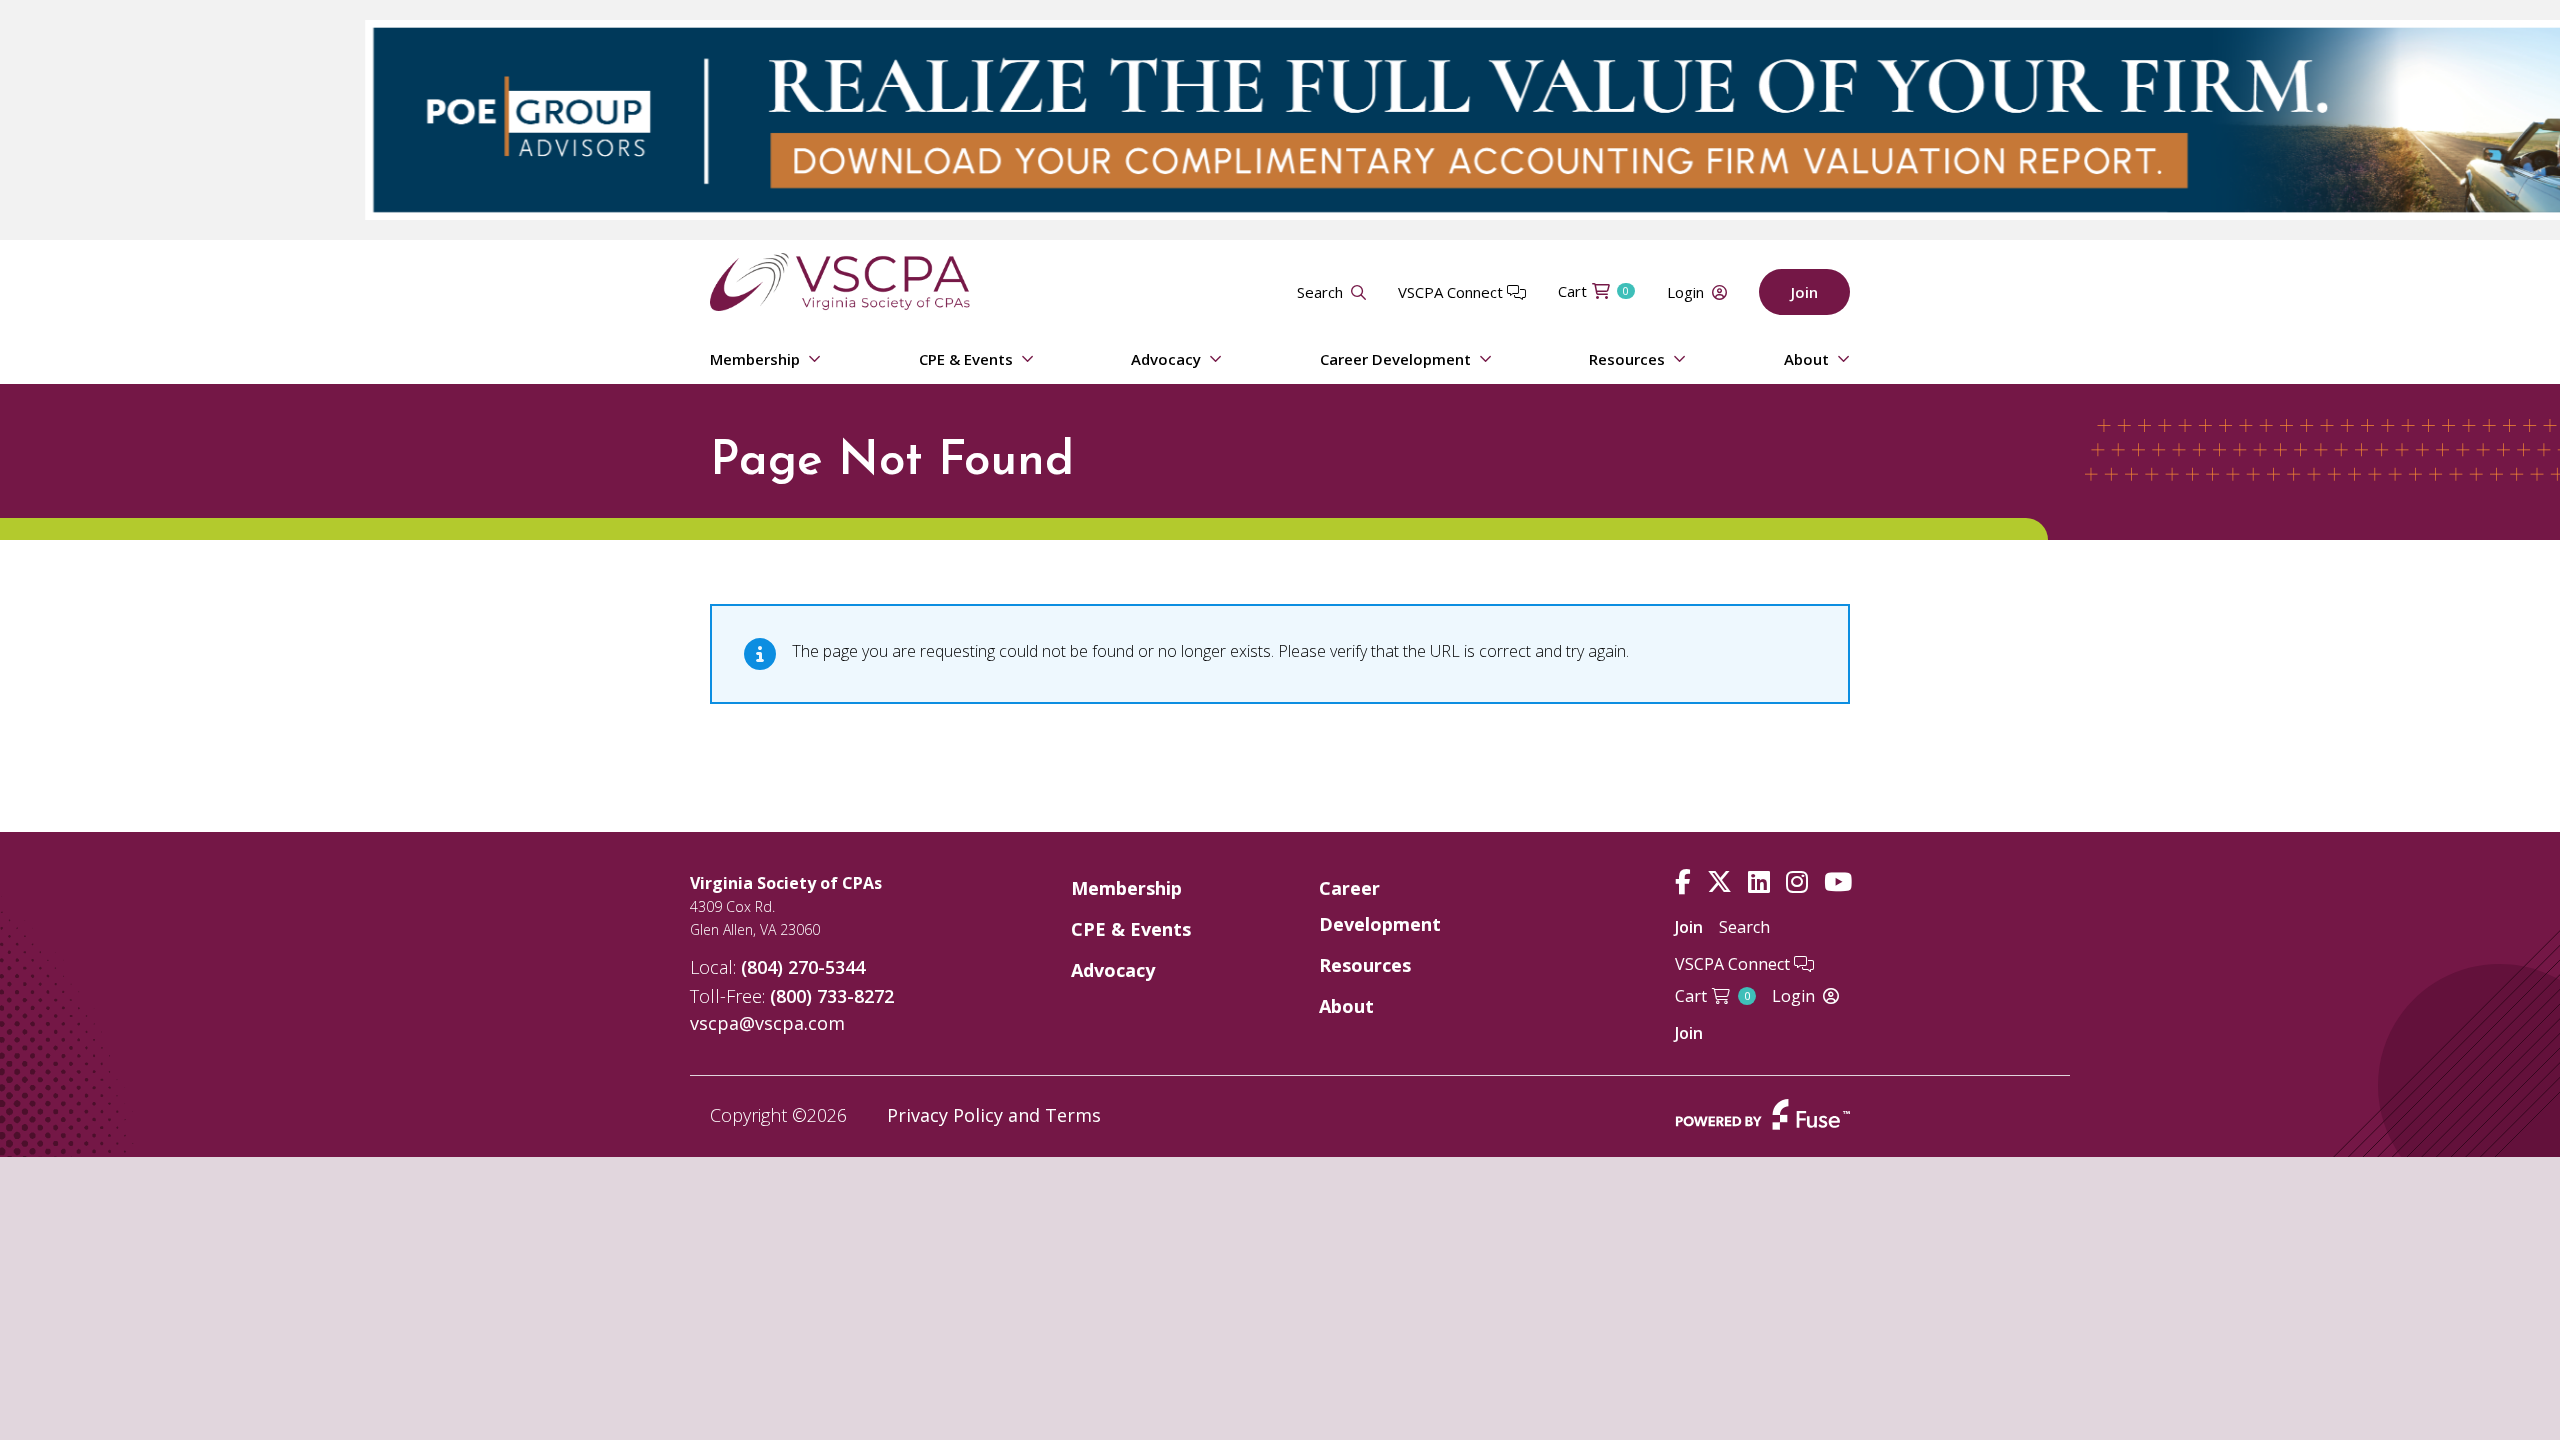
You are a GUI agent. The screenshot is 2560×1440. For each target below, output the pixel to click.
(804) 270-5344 (803, 967)
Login (1685, 292)
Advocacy (1166, 359)
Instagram (1797, 882)
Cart (1593, 291)
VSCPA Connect (1452, 292)
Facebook (1683, 882)
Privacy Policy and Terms (994, 1115)
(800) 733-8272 (832, 996)
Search (1320, 292)
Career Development (1395, 359)
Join (1804, 292)
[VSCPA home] (840, 280)
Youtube (1838, 882)
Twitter (1719, 882)
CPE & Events (966, 359)
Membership (755, 359)
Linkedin (1759, 882)
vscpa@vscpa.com (767, 1023)
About (1806, 359)
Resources (1627, 359)
